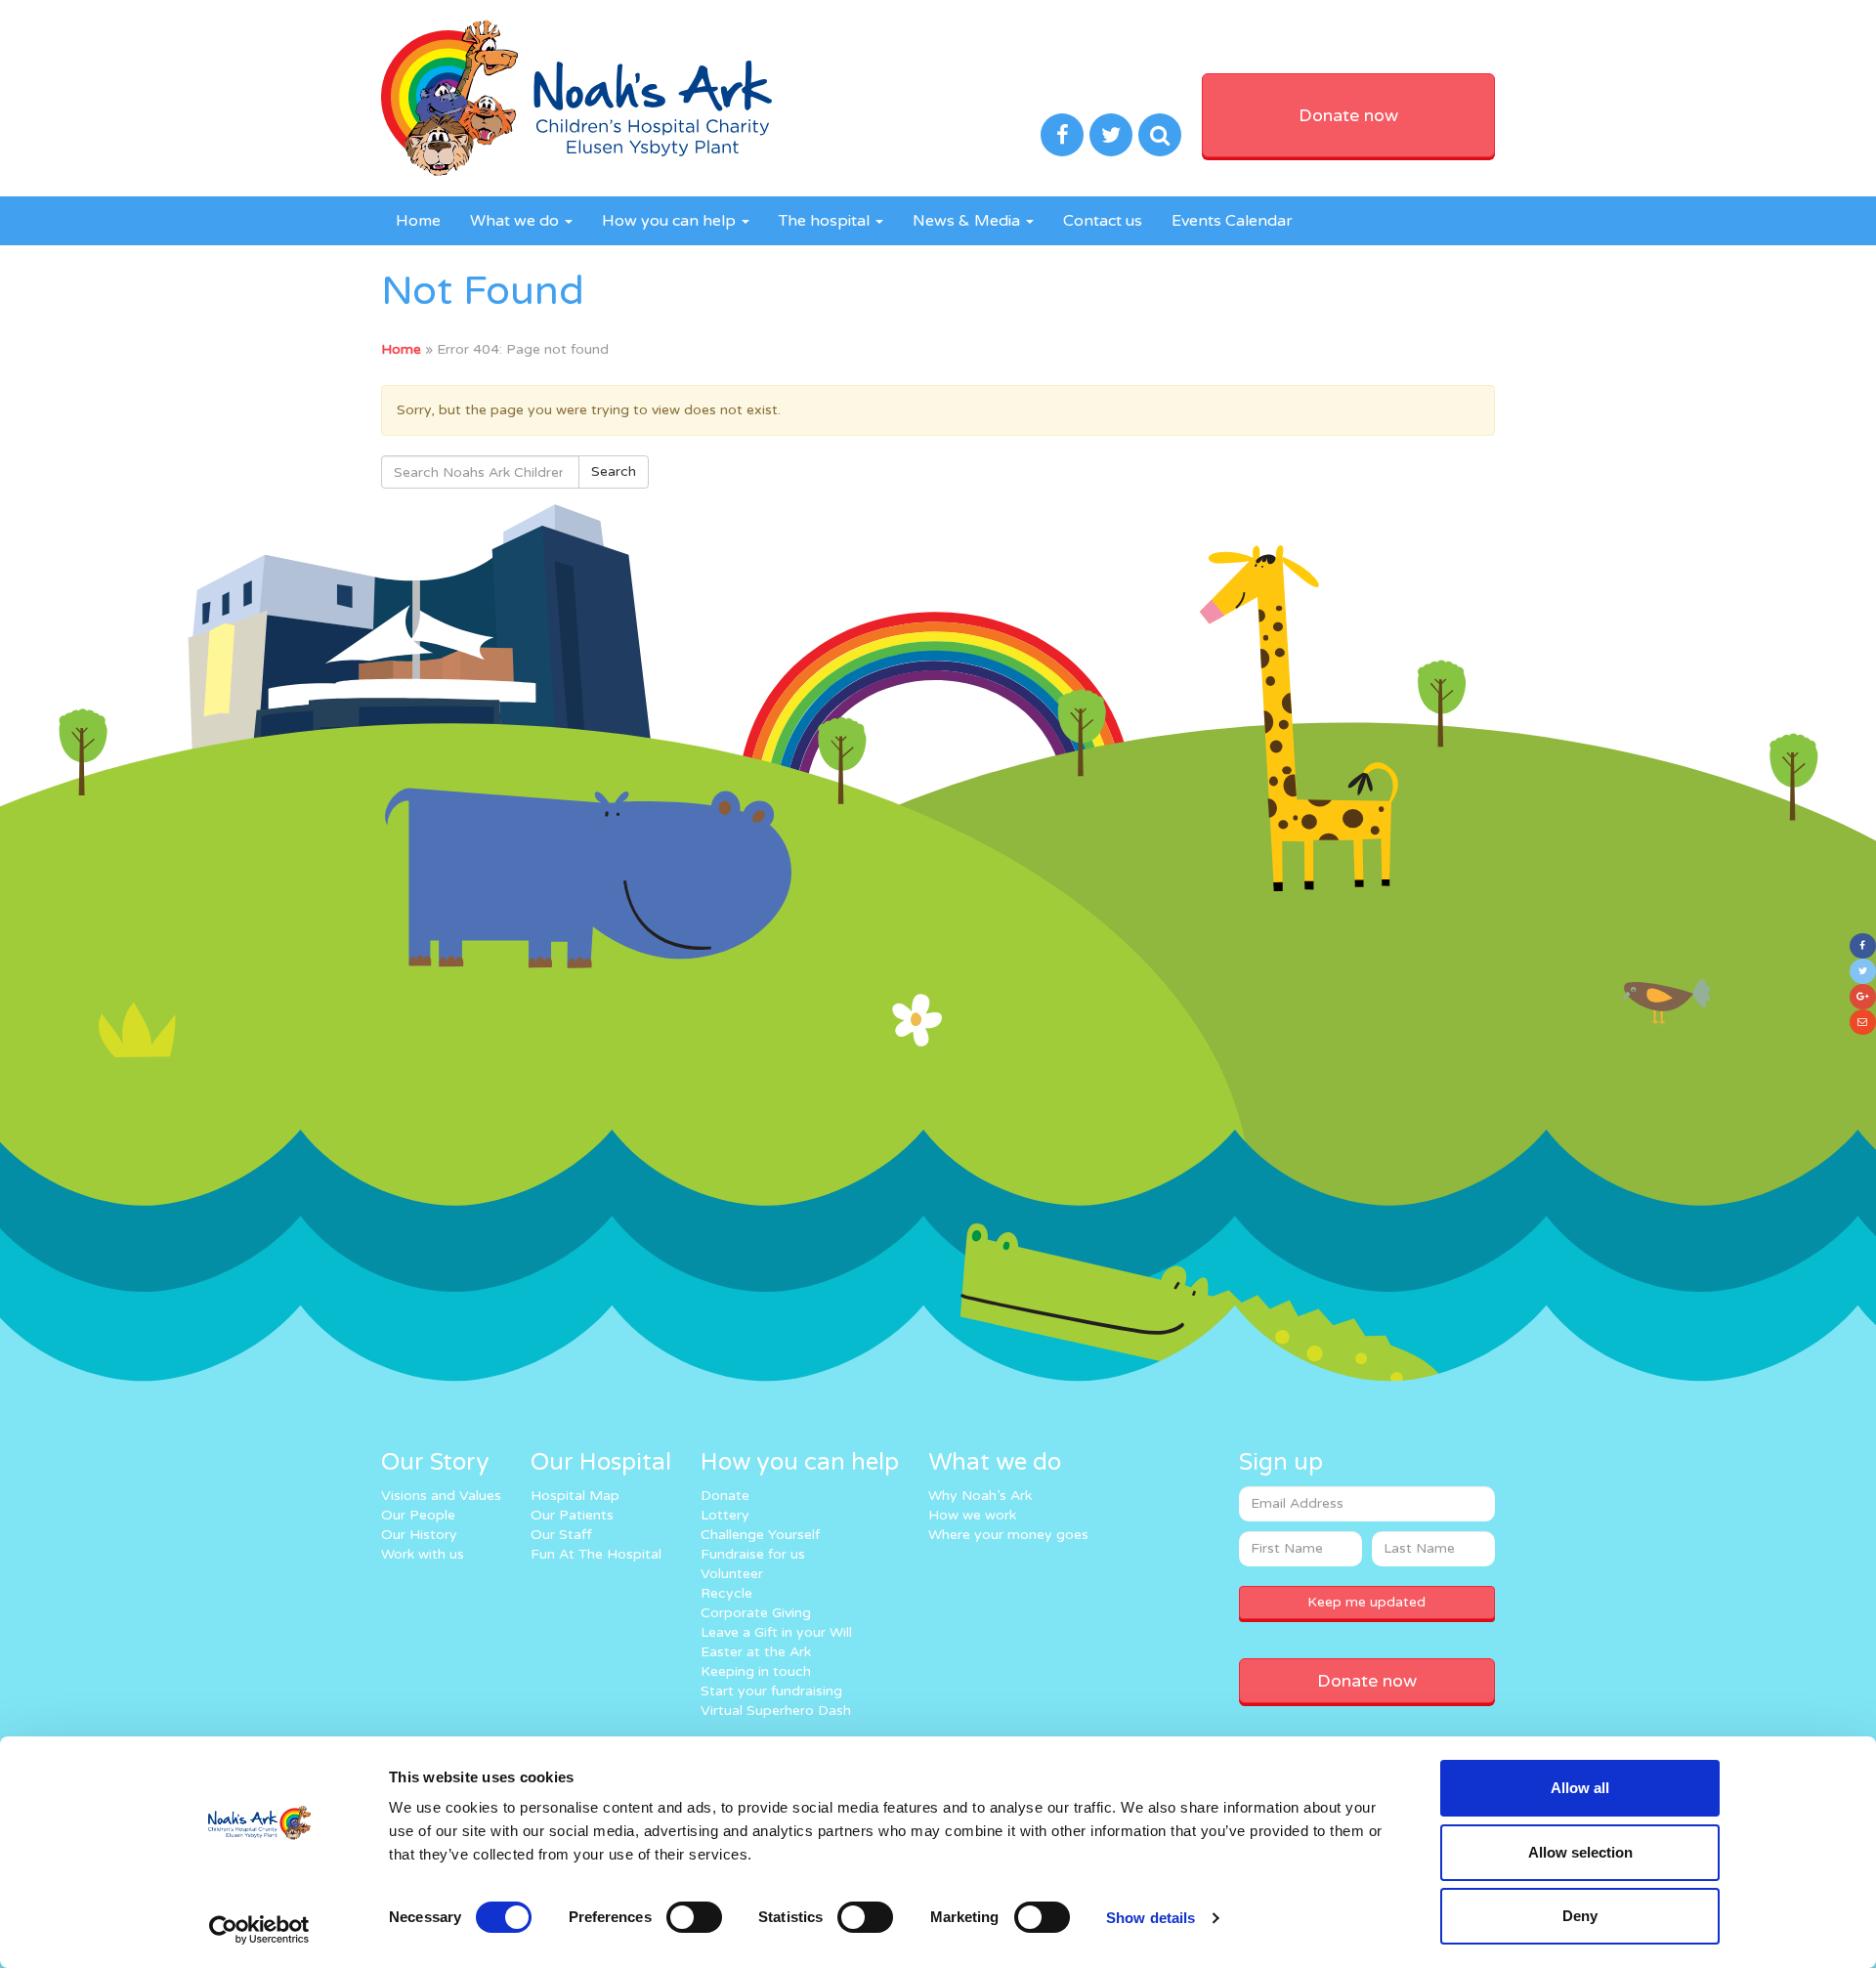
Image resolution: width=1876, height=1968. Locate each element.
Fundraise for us (753, 1554)
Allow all (1580, 1788)
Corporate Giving (756, 1613)
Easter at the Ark (756, 1652)
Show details (1151, 1918)
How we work (972, 1515)
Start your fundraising (771, 1691)
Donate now (1348, 115)
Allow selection (1580, 1852)
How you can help (671, 221)
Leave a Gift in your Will (776, 1632)
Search (614, 471)
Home (418, 221)
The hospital (826, 221)
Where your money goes (1008, 1535)
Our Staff (561, 1535)
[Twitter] (1863, 971)
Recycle (726, 1593)
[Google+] (1863, 997)
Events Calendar (1232, 221)
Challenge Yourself (760, 1535)
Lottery (725, 1515)
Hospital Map (575, 1496)
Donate (725, 1496)
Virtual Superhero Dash (776, 1711)
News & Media (968, 221)
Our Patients (572, 1515)
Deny (1580, 1916)
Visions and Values (441, 1496)
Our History (419, 1535)
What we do (516, 221)
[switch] (694, 1917)
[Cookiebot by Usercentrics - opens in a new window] (259, 1930)
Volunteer (732, 1574)
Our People (418, 1515)
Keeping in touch (756, 1671)
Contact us (1103, 221)
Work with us (423, 1554)
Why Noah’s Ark (980, 1496)
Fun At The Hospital (596, 1554)
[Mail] (1863, 1022)
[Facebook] (1863, 946)
